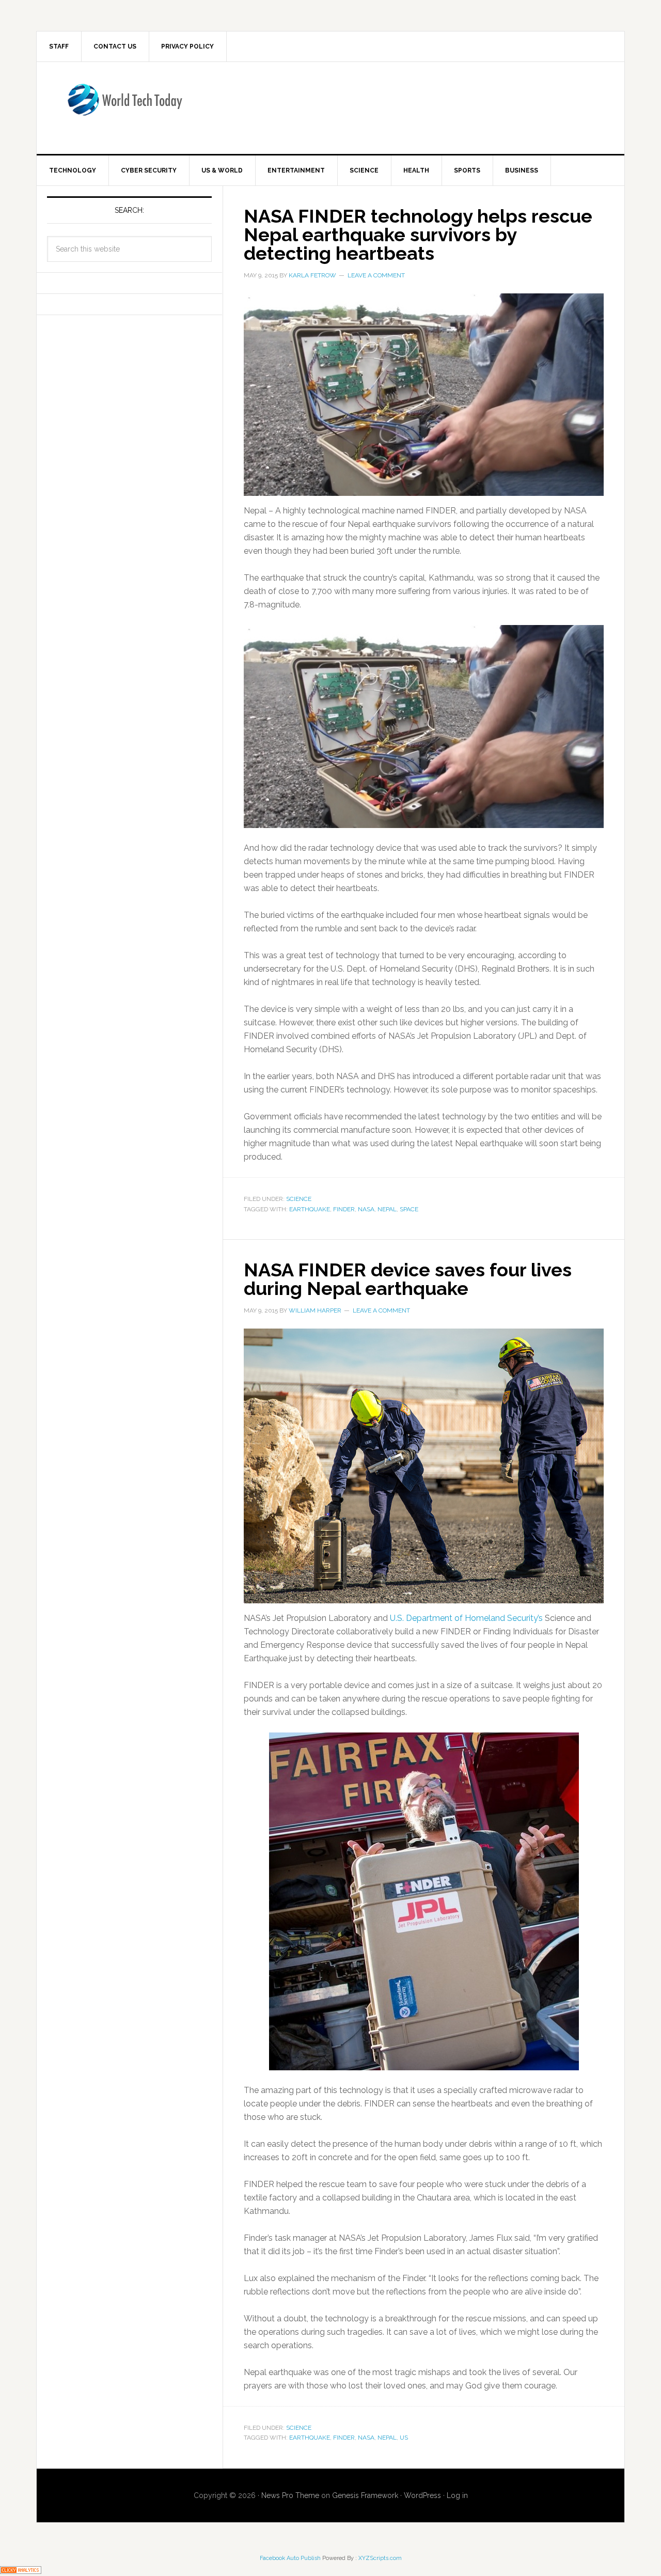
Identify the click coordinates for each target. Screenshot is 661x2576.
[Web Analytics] (21, 2569)
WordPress (422, 2495)
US (404, 2438)
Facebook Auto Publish (290, 2558)
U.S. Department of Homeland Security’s (466, 1618)
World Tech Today (124, 106)
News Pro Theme (290, 2495)
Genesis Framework (365, 2495)
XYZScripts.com (380, 2558)
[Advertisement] (416, 106)
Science (299, 1199)
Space (409, 1209)
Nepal (387, 1209)
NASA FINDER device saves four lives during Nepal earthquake (408, 1279)
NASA (366, 1209)
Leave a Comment (376, 275)
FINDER (344, 1209)
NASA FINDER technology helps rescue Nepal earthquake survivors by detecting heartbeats (418, 235)
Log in (457, 2495)
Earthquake (310, 1209)
